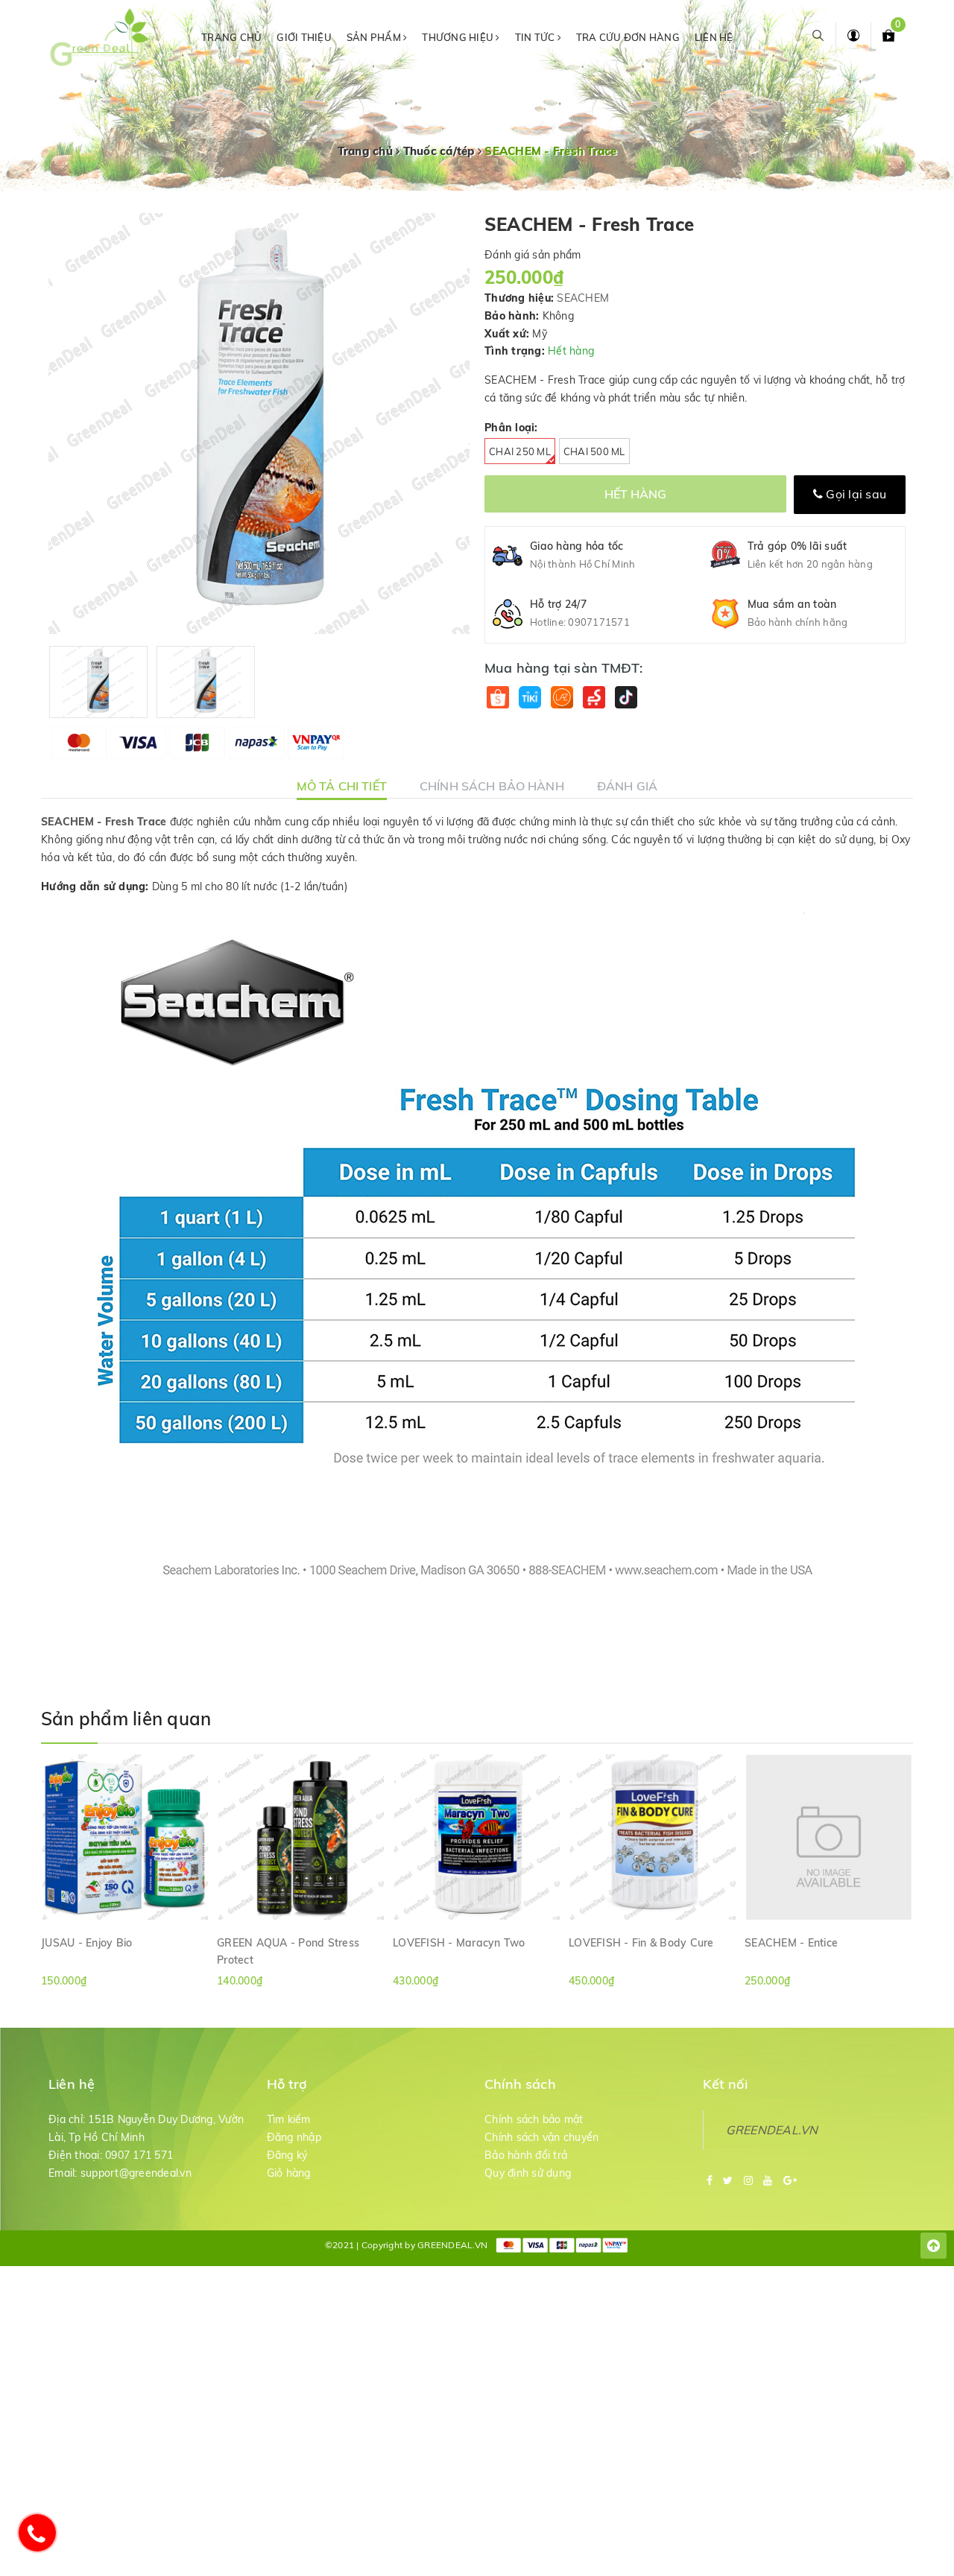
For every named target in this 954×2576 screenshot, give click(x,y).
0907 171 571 (139, 2155)
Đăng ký (287, 2155)
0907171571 (599, 622)
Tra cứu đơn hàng (628, 37)
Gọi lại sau (855, 494)
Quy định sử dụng (528, 2173)
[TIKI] (530, 698)
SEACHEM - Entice (791, 1943)
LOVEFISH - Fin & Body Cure (641, 1943)
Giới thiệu (304, 37)
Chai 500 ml (594, 451)
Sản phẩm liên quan (126, 1719)
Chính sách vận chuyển (541, 2137)
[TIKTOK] (626, 698)
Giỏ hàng (289, 2173)
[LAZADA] (562, 698)
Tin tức (536, 37)
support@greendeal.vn (136, 2173)
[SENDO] (594, 698)
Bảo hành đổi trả (526, 2155)
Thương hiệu (459, 37)
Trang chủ (231, 37)
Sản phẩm (375, 37)
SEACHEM (583, 298)
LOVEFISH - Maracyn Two (459, 1943)
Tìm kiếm (289, 2119)
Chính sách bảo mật (534, 2119)
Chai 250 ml (520, 451)
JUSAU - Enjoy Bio (86, 1943)
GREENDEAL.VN (772, 2130)
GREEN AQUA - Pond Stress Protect (288, 1951)
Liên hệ (714, 37)
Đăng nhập (294, 2137)
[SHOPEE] (497, 698)
